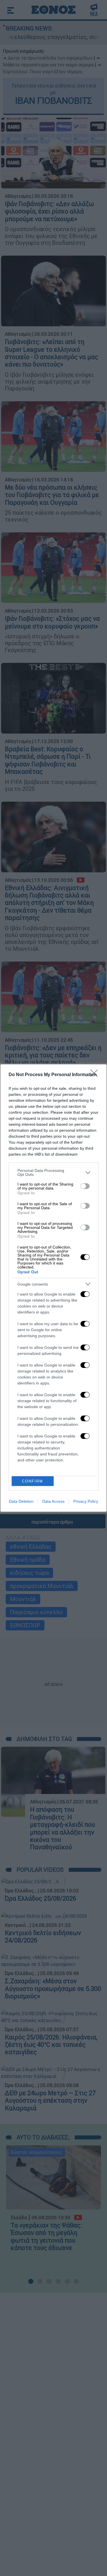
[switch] (85, 1186)
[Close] (96, 1075)
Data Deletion (21, 1501)
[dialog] (53, 1288)
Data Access (53, 1501)
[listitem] (53, 1172)
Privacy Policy (86, 1501)
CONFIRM (33, 1481)
